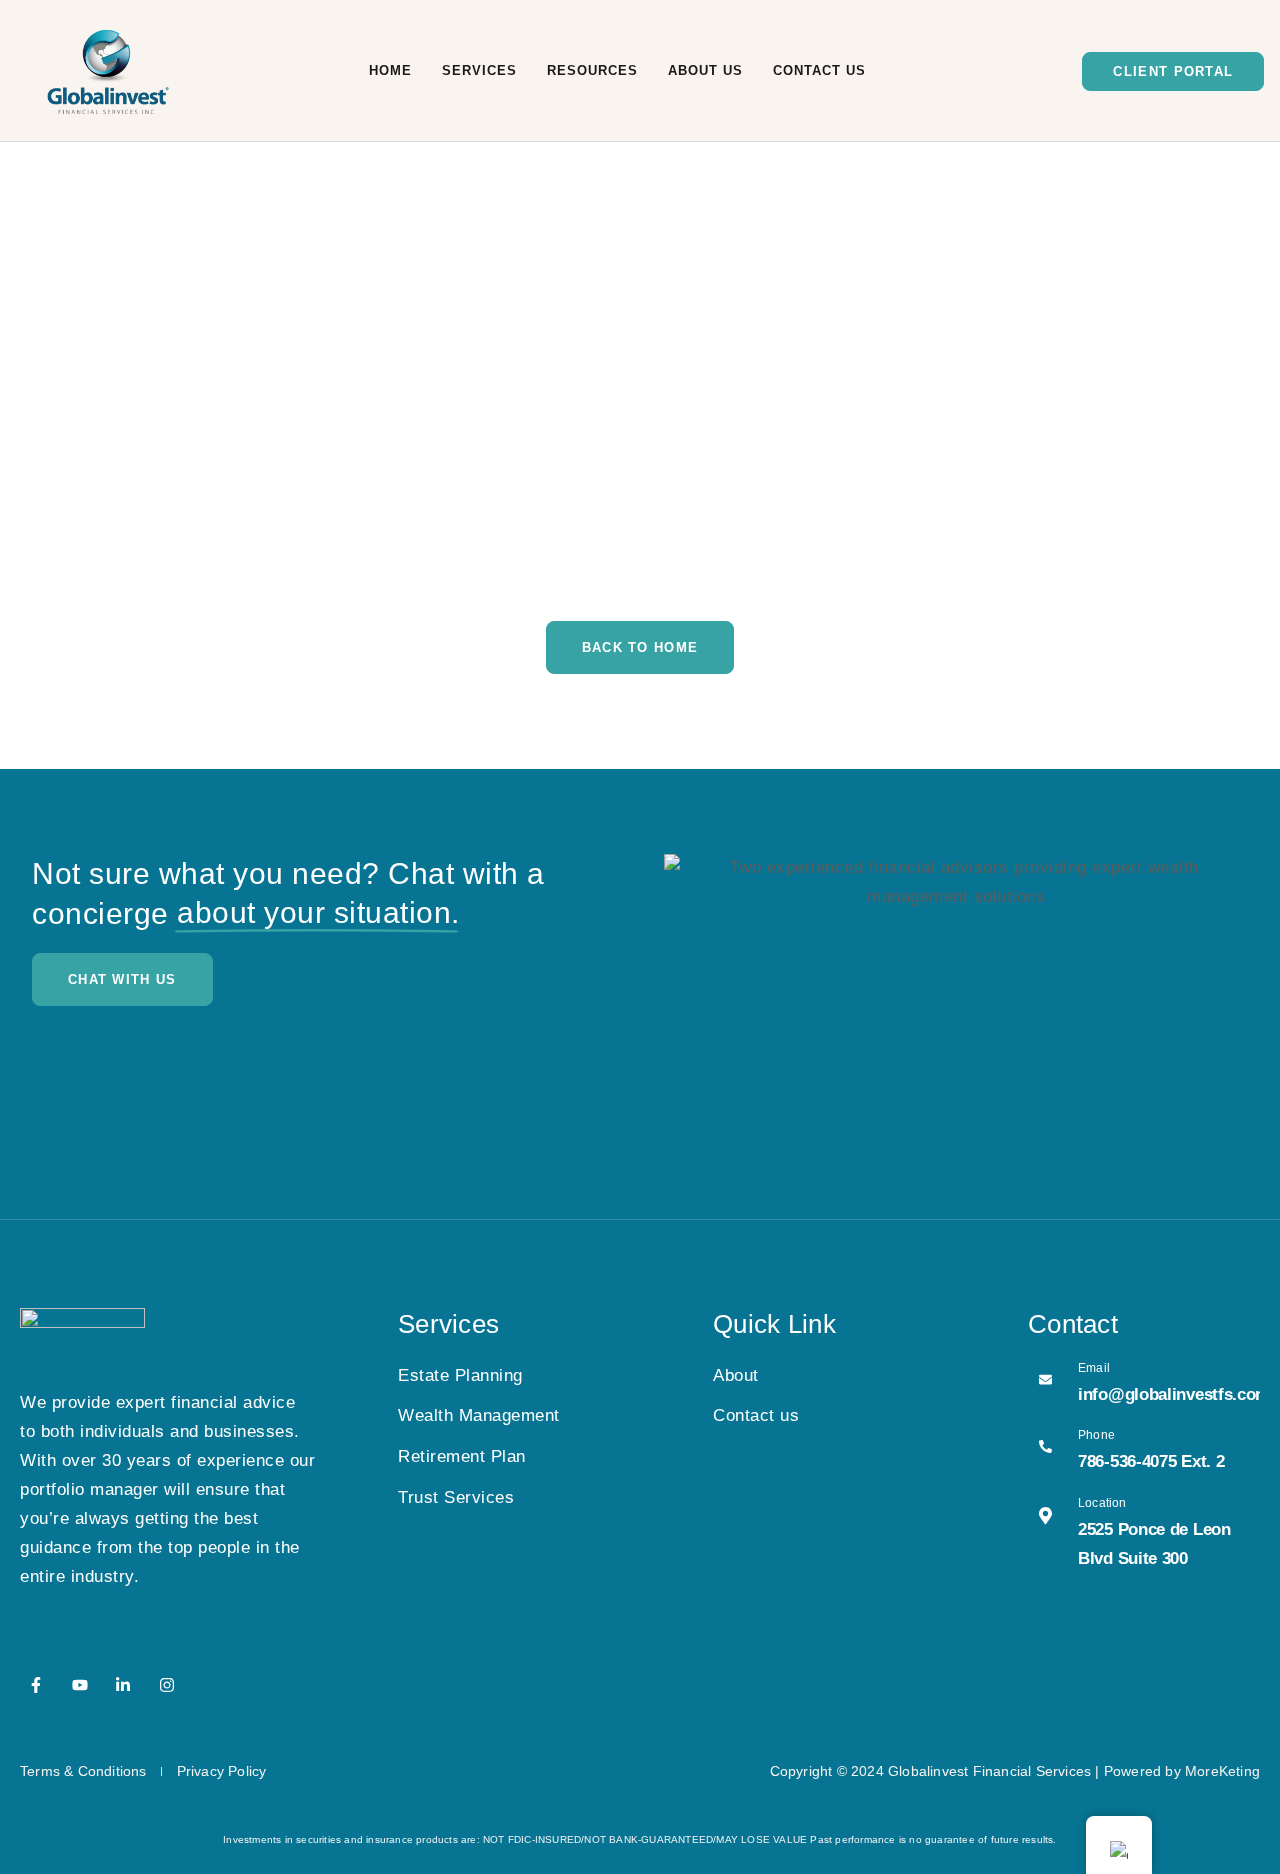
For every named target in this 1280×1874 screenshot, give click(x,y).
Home (390, 70)
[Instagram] (167, 1685)
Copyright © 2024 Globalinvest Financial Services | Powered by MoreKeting (1015, 1771)
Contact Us (819, 70)
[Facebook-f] (36, 1685)
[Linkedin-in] (123, 1685)
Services (479, 70)
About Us (705, 70)
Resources (592, 70)
